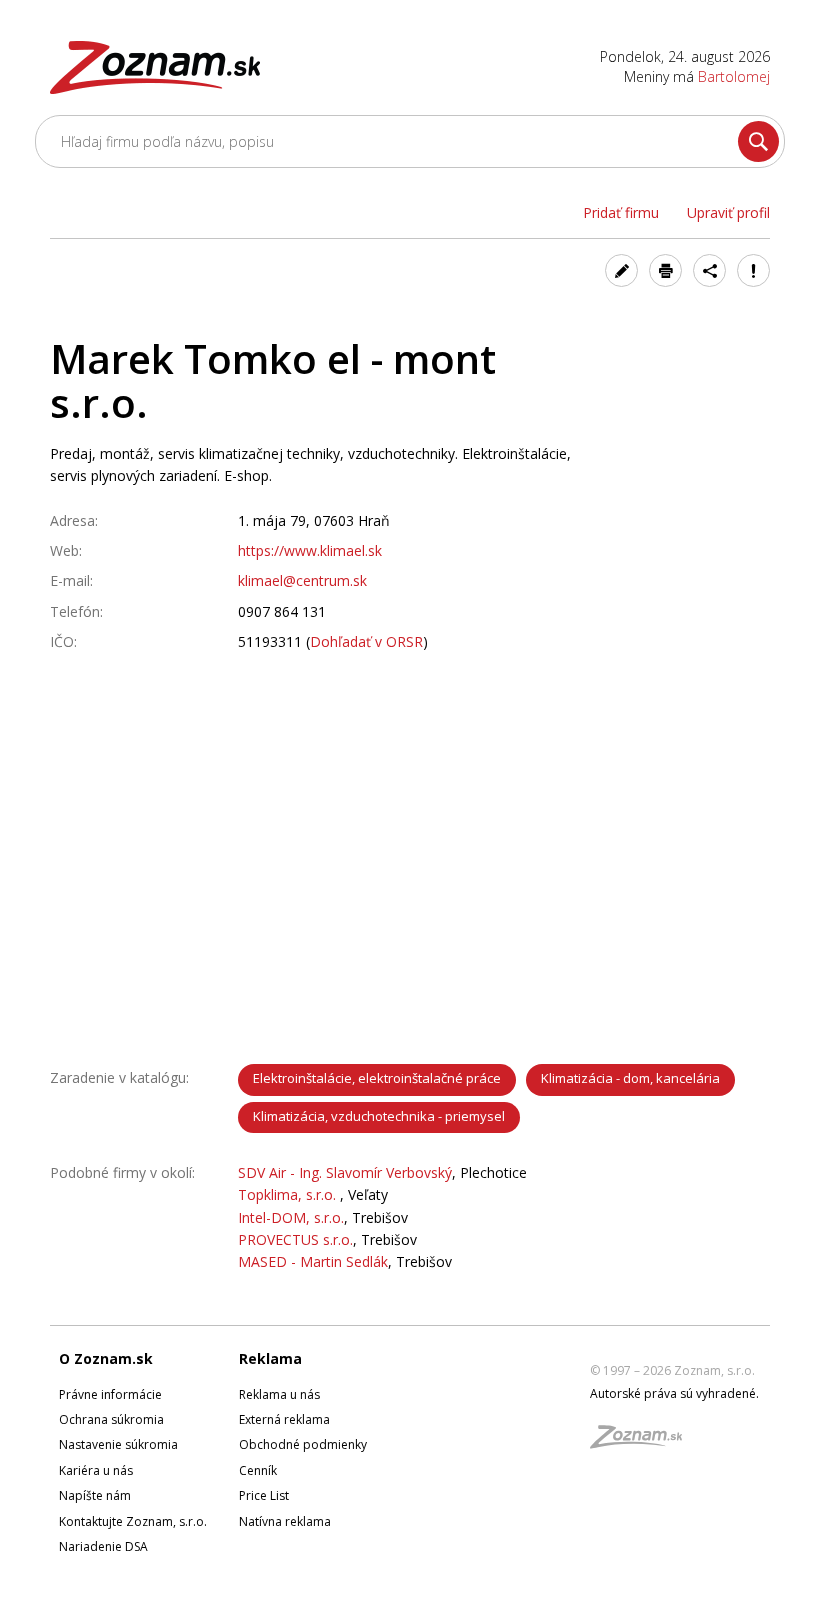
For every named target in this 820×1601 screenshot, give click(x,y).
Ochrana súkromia (111, 1419)
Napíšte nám (95, 1495)
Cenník (258, 1470)
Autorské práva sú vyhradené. (674, 1393)
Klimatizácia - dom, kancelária (630, 1078)
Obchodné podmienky (303, 1444)
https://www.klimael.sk (310, 550)
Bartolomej (734, 76)
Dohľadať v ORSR (366, 641)
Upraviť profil (728, 212)
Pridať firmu (621, 212)
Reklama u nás (279, 1394)
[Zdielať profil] (709, 270)
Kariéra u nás (96, 1470)
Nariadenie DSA (103, 1546)
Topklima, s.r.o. (289, 1194)
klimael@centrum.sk (302, 580)
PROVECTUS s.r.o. (295, 1239)
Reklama (270, 1358)
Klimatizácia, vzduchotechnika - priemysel (379, 1116)
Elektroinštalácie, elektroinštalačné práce (377, 1078)
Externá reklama (284, 1419)
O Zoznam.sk (106, 1358)
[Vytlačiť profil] (665, 270)
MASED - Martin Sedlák (313, 1261)
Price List (264, 1495)
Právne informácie (110, 1394)
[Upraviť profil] (621, 270)
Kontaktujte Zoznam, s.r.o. (133, 1521)
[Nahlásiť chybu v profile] (753, 270)
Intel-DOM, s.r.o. (291, 1217)
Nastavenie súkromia (118, 1444)
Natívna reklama (285, 1521)
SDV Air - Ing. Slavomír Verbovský (345, 1172)
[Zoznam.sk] (643, 1442)
